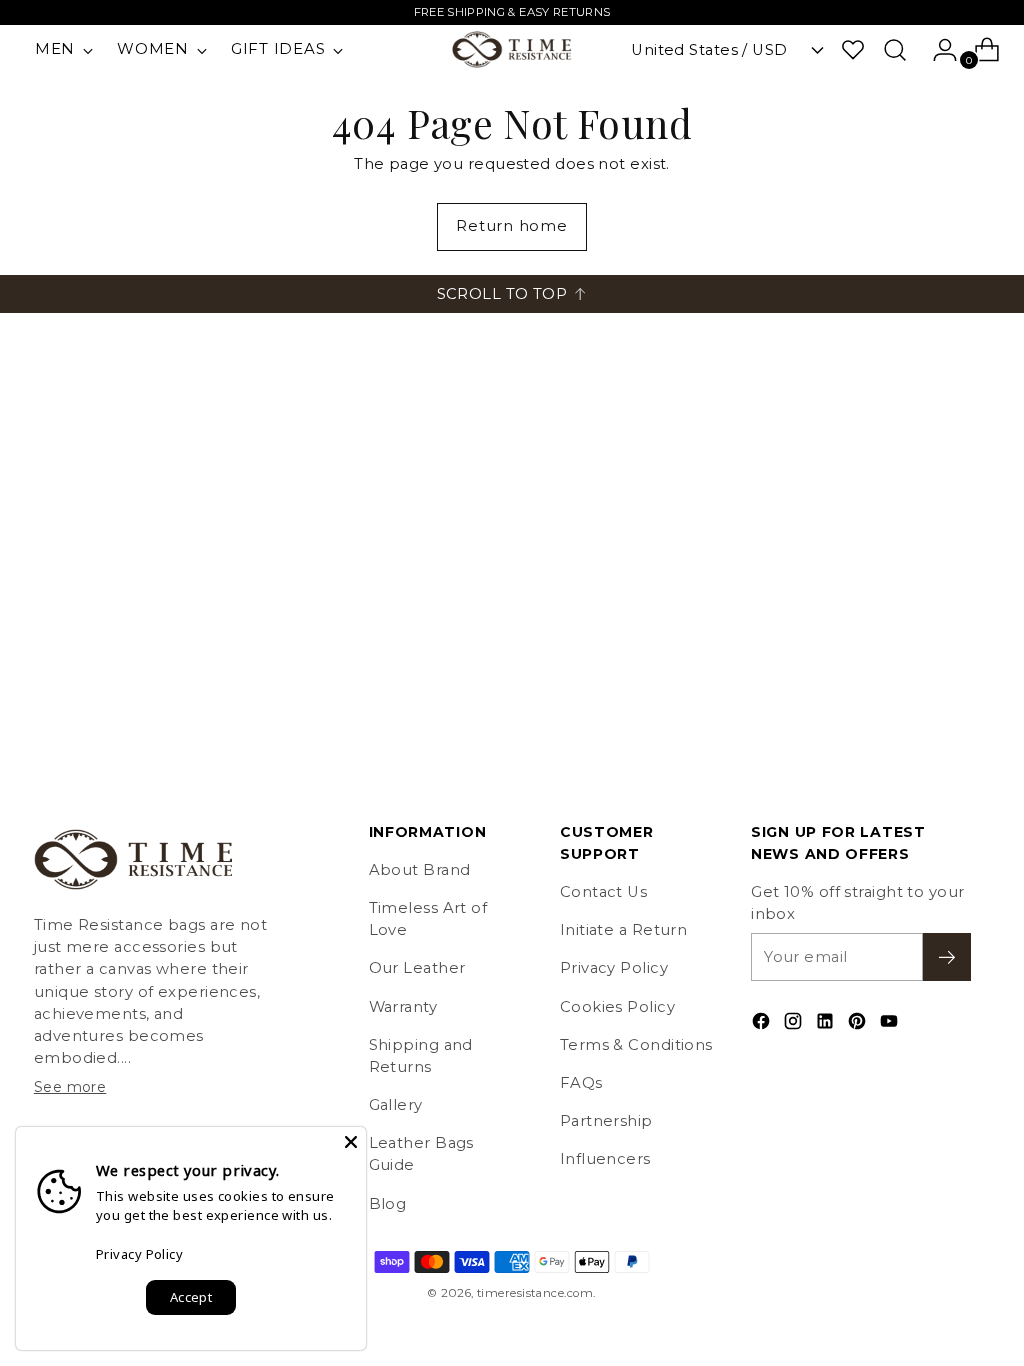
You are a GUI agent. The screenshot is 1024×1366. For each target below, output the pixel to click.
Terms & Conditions (636, 1045)
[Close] (351, 1142)
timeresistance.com (535, 1293)
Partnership (606, 1121)
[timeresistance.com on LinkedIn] (827, 1024)
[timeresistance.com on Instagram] (795, 1024)
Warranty (403, 1007)
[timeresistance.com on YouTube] (891, 1024)
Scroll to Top (502, 294)
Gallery (396, 1105)
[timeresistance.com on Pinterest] (859, 1024)
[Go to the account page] (937, 50)
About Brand (420, 870)
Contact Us (603, 892)
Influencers (605, 1159)
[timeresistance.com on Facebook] (763, 1024)
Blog (388, 1204)
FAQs (581, 1083)
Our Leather (417, 968)
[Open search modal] (895, 50)
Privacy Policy (614, 968)
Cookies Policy (617, 1007)
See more (70, 1087)
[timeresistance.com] (512, 49)
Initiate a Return (624, 930)
